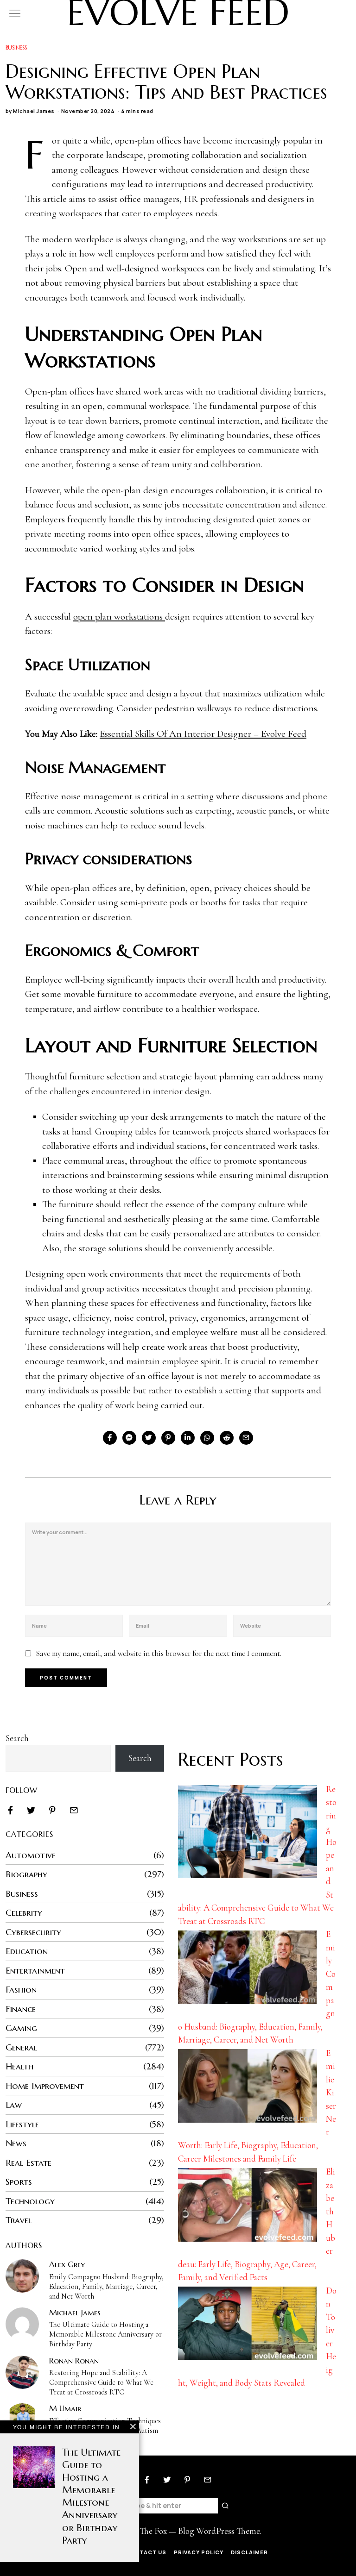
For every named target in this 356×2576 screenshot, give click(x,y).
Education (27, 1951)
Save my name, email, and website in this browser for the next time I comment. (159, 1653)
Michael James (34, 111)
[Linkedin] (188, 1438)
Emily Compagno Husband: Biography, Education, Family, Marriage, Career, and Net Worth (106, 2287)
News (16, 2143)
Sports (19, 2181)
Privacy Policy (199, 2552)
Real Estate (29, 2162)
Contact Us (146, 2552)
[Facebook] (110, 1438)
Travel (19, 2220)
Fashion (21, 1989)
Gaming (21, 2028)
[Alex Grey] (22, 2276)
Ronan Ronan (74, 2361)
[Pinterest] (168, 1438)
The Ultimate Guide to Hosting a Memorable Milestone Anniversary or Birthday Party (105, 2334)
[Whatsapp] (207, 1438)
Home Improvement (45, 2086)
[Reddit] (227, 1438)
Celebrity (24, 1912)
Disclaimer (249, 2552)
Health (19, 2066)
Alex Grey (67, 2264)
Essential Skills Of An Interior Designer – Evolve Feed (203, 734)
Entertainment (35, 1970)
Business (16, 47)
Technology (30, 2201)
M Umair (65, 2408)
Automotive (31, 1855)
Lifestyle (22, 2124)
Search (17, 1738)
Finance (21, 2009)
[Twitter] (149, 1438)
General (21, 2047)
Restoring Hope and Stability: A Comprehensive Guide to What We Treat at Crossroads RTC (101, 2382)
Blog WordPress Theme (219, 2531)
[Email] (246, 1438)
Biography (26, 1874)
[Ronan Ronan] (22, 2372)
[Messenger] (129, 1438)
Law (14, 2105)
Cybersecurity (33, 1932)
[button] (226, 2506)
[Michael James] (22, 2324)
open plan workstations (119, 617)
